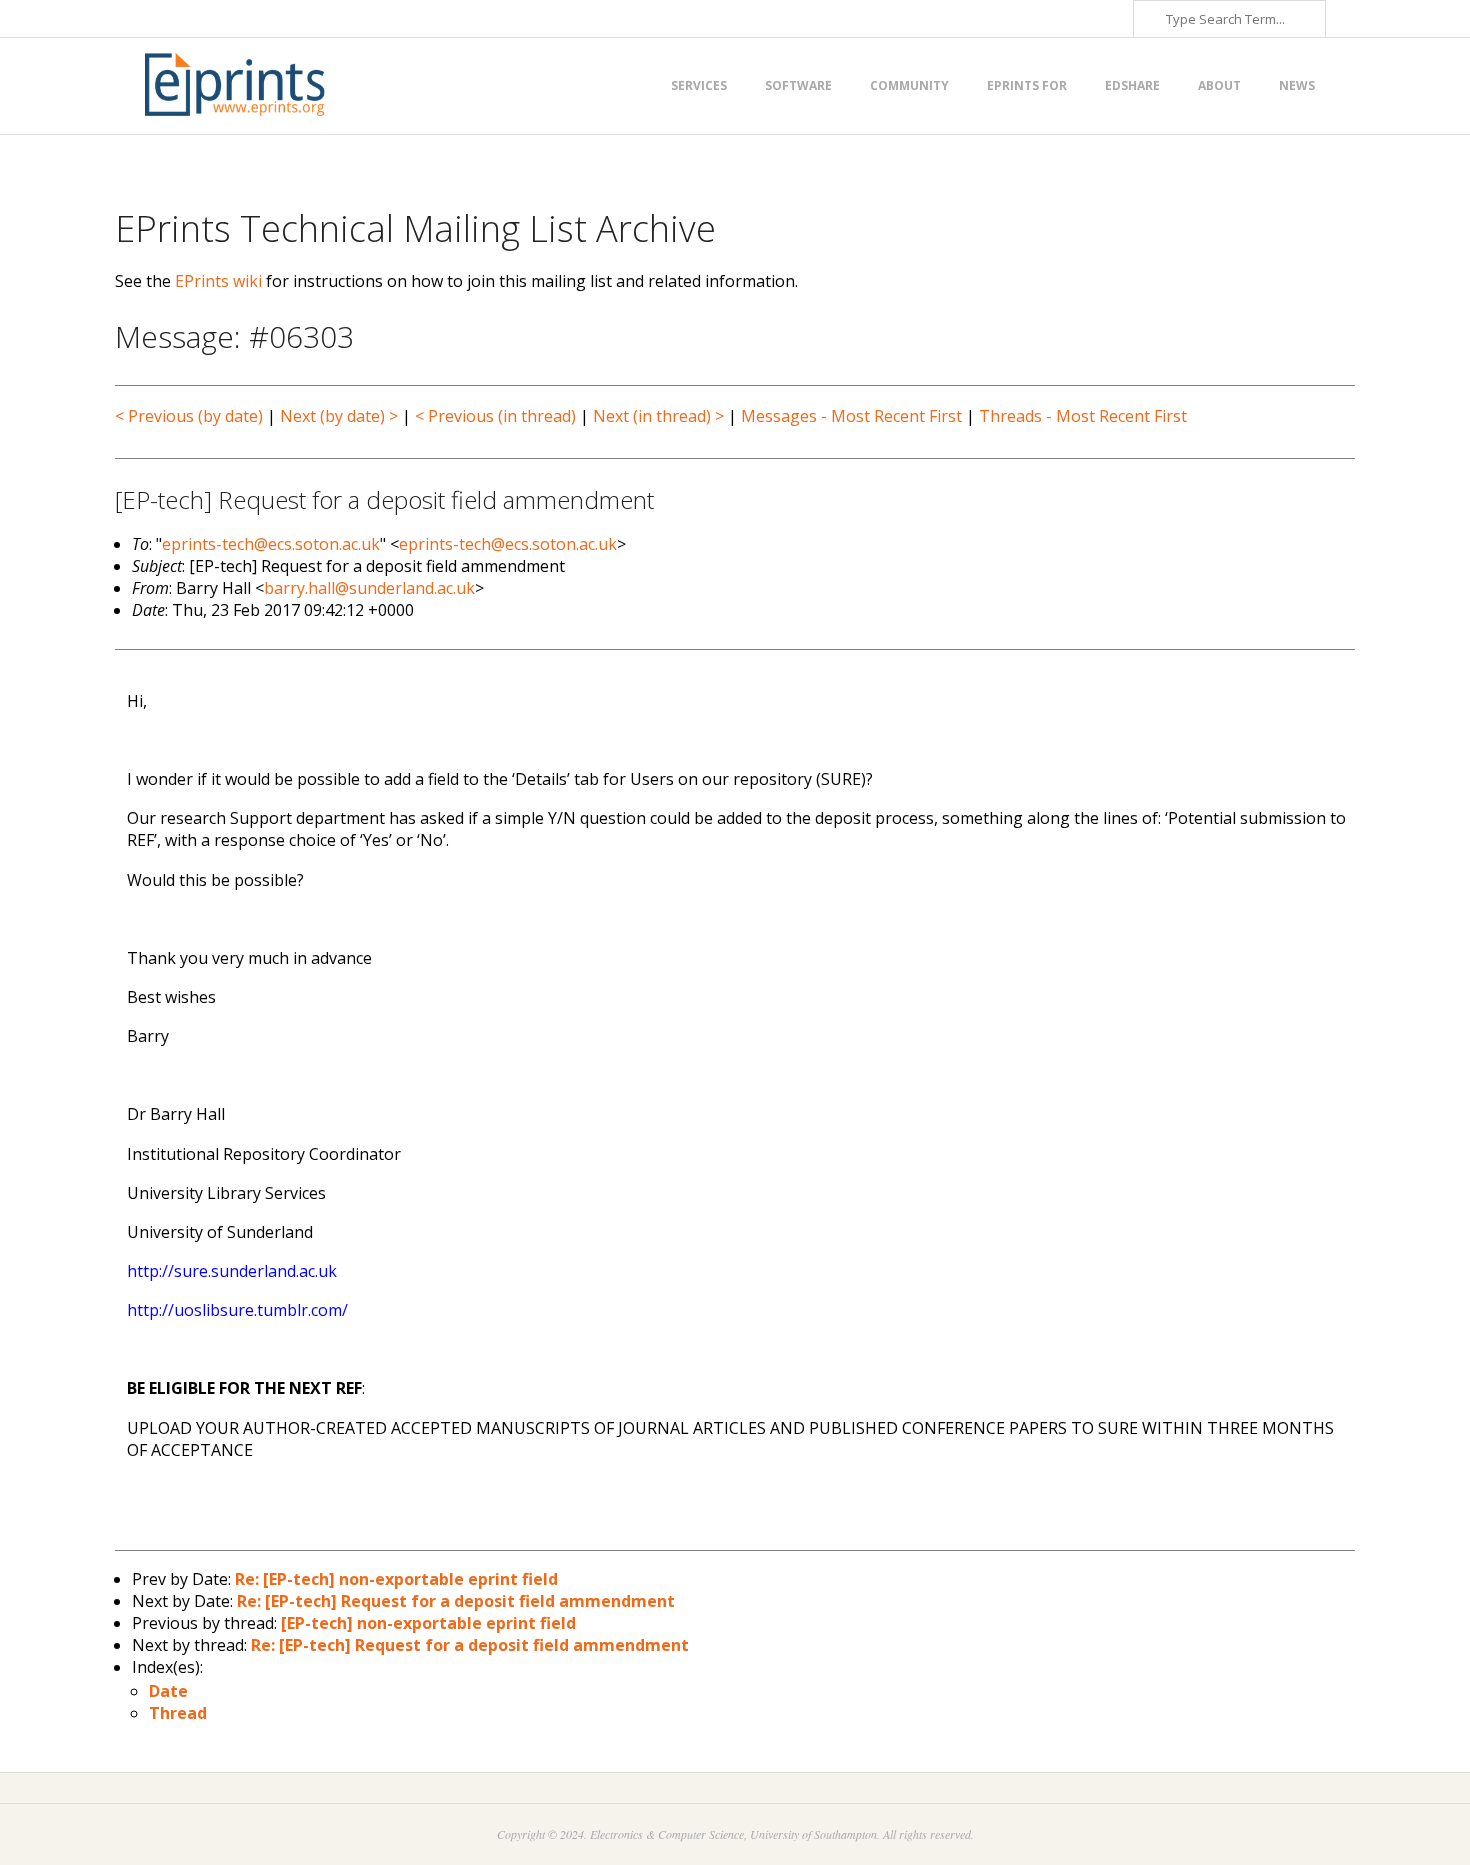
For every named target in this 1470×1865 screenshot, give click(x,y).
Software (798, 85)
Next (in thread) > (658, 416)
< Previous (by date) (189, 416)
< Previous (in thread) (495, 416)
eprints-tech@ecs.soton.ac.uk (271, 544)
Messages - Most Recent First (851, 416)
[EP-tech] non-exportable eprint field (428, 1623)
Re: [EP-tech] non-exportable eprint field (396, 1579)
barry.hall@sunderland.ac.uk (369, 588)
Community (909, 85)
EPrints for (1027, 85)
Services (699, 85)
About (1219, 85)
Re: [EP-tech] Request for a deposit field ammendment (456, 1601)
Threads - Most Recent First (1083, 416)
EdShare (1132, 85)
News (1297, 85)
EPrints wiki (218, 281)
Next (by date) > (339, 416)
